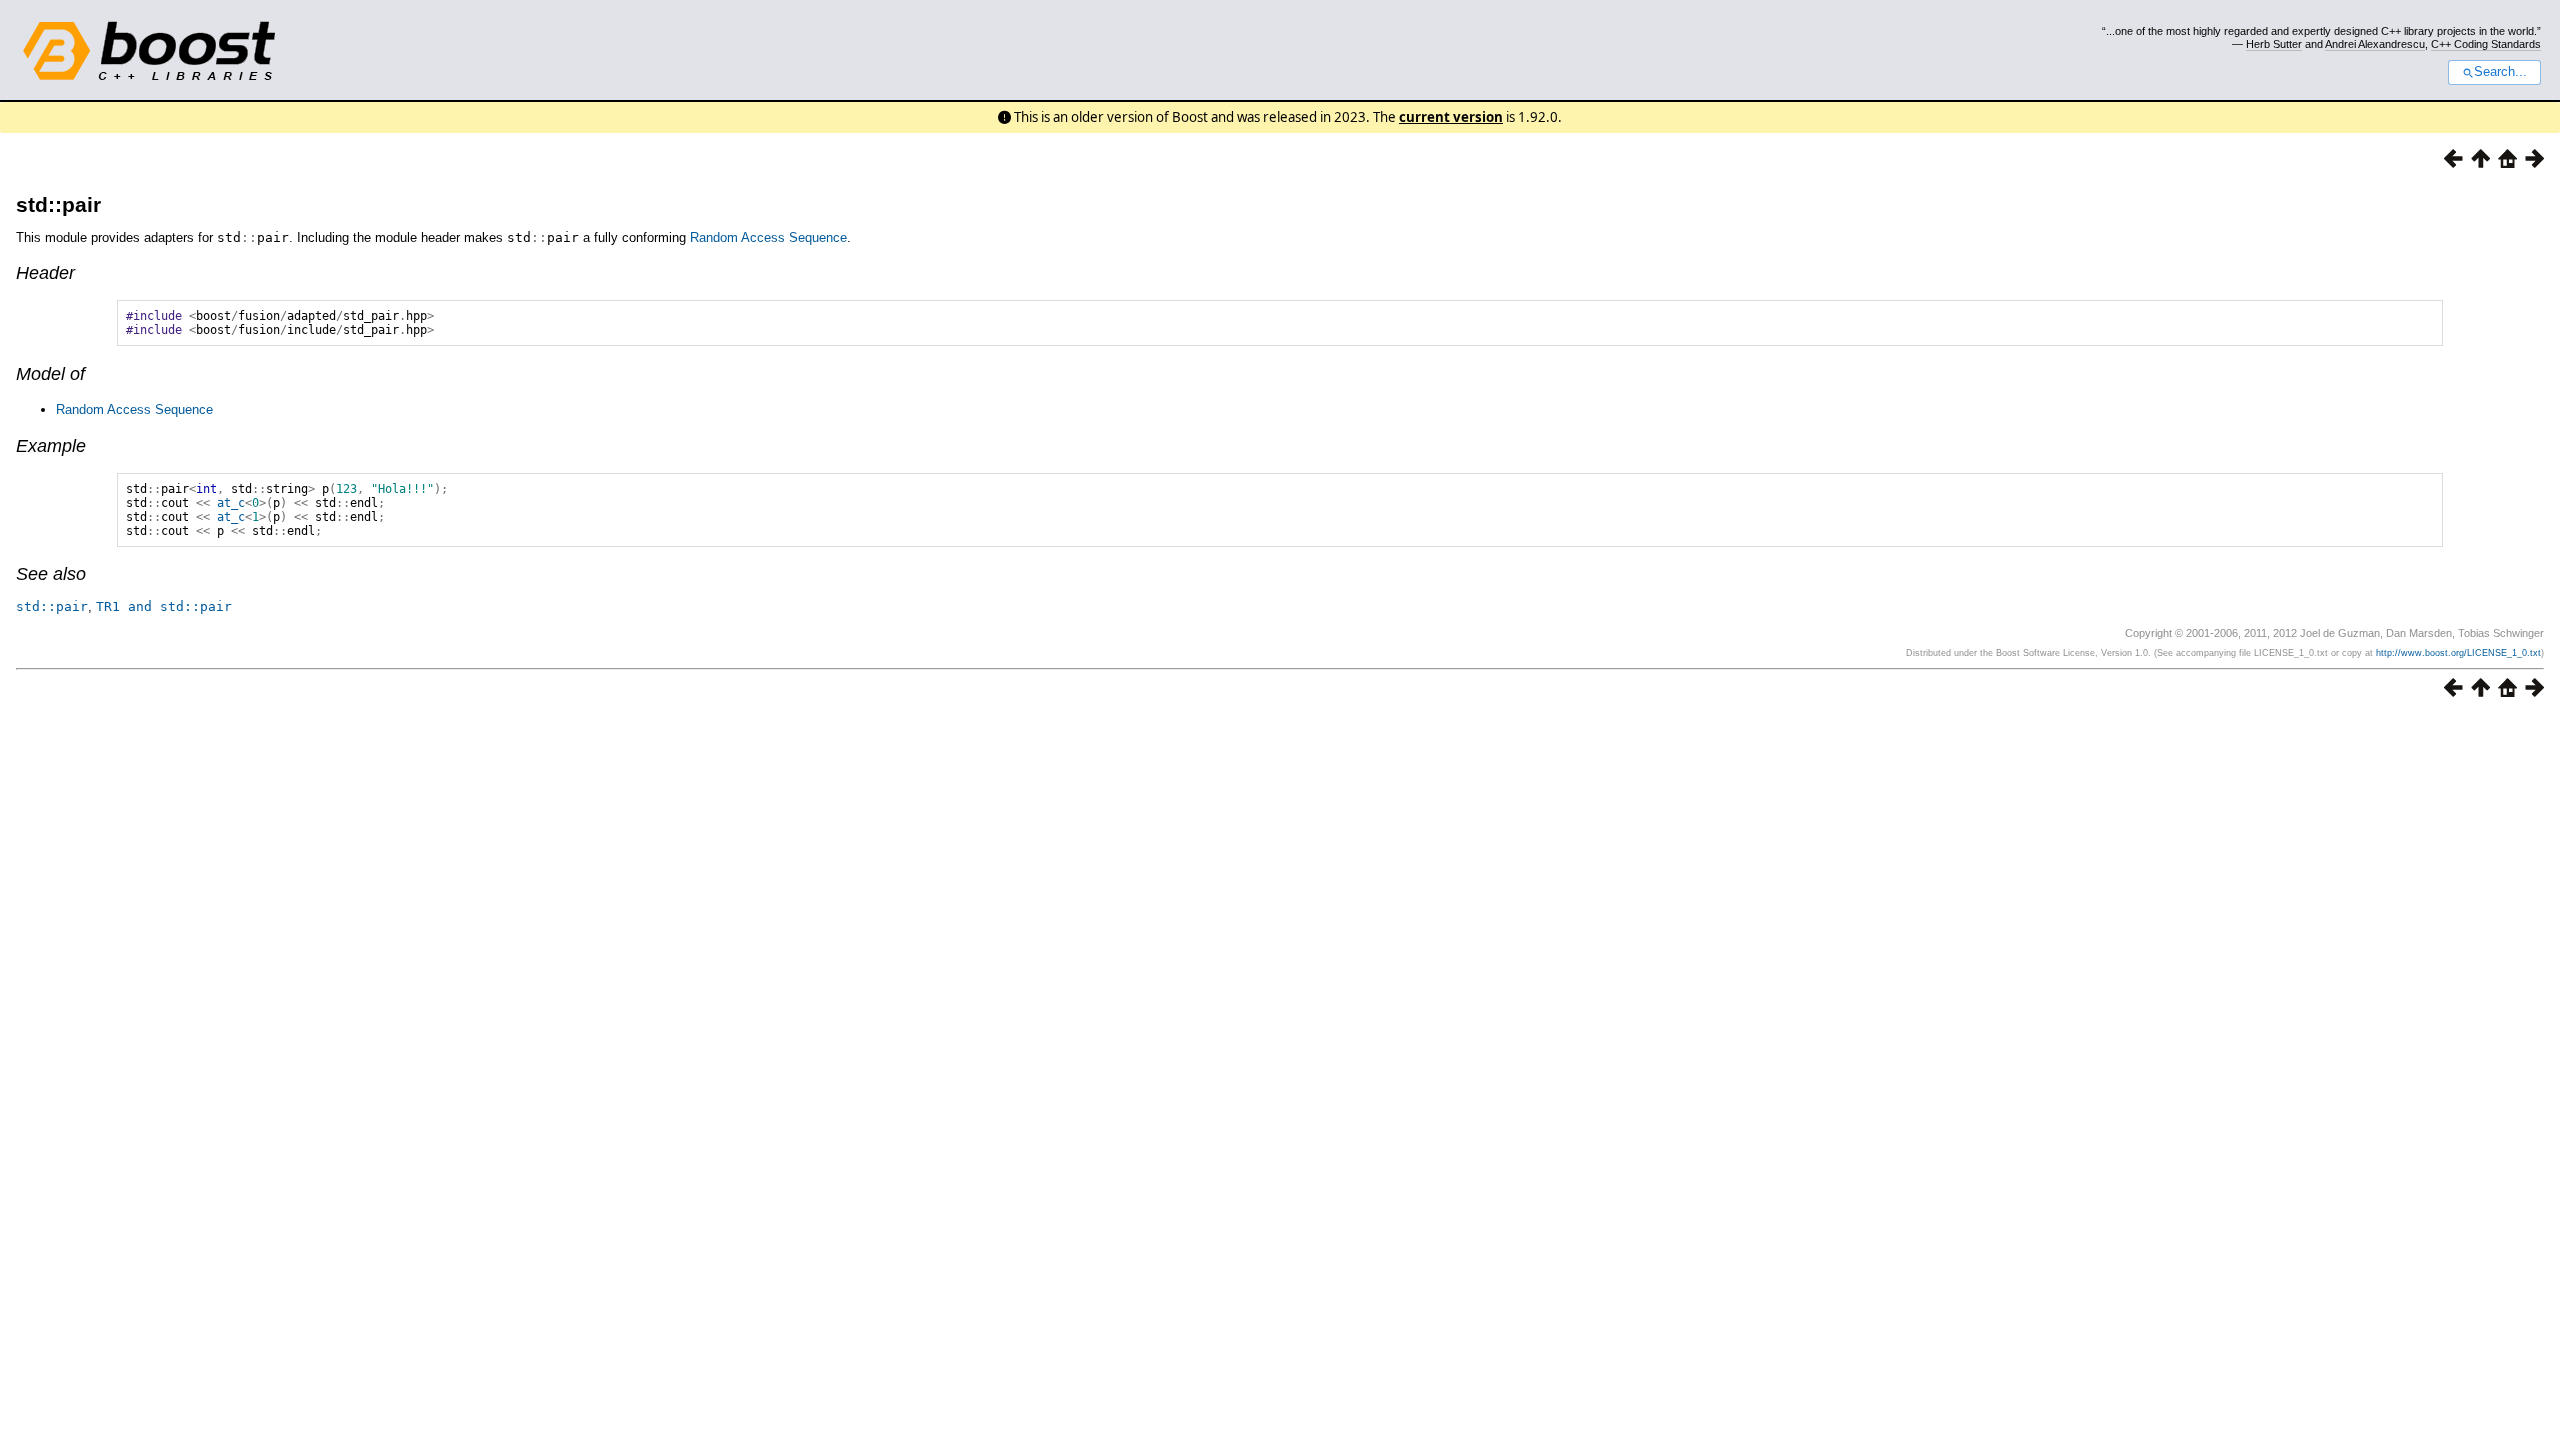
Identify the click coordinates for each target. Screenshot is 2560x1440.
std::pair (58, 204)
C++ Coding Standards (2486, 44)
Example (51, 446)
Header (45, 273)
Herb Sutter (2274, 44)
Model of (50, 374)
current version (1451, 117)
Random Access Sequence (768, 237)
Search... (2500, 72)
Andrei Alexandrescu (2375, 44)
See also (51, 574)
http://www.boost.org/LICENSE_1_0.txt (2458, 653)
